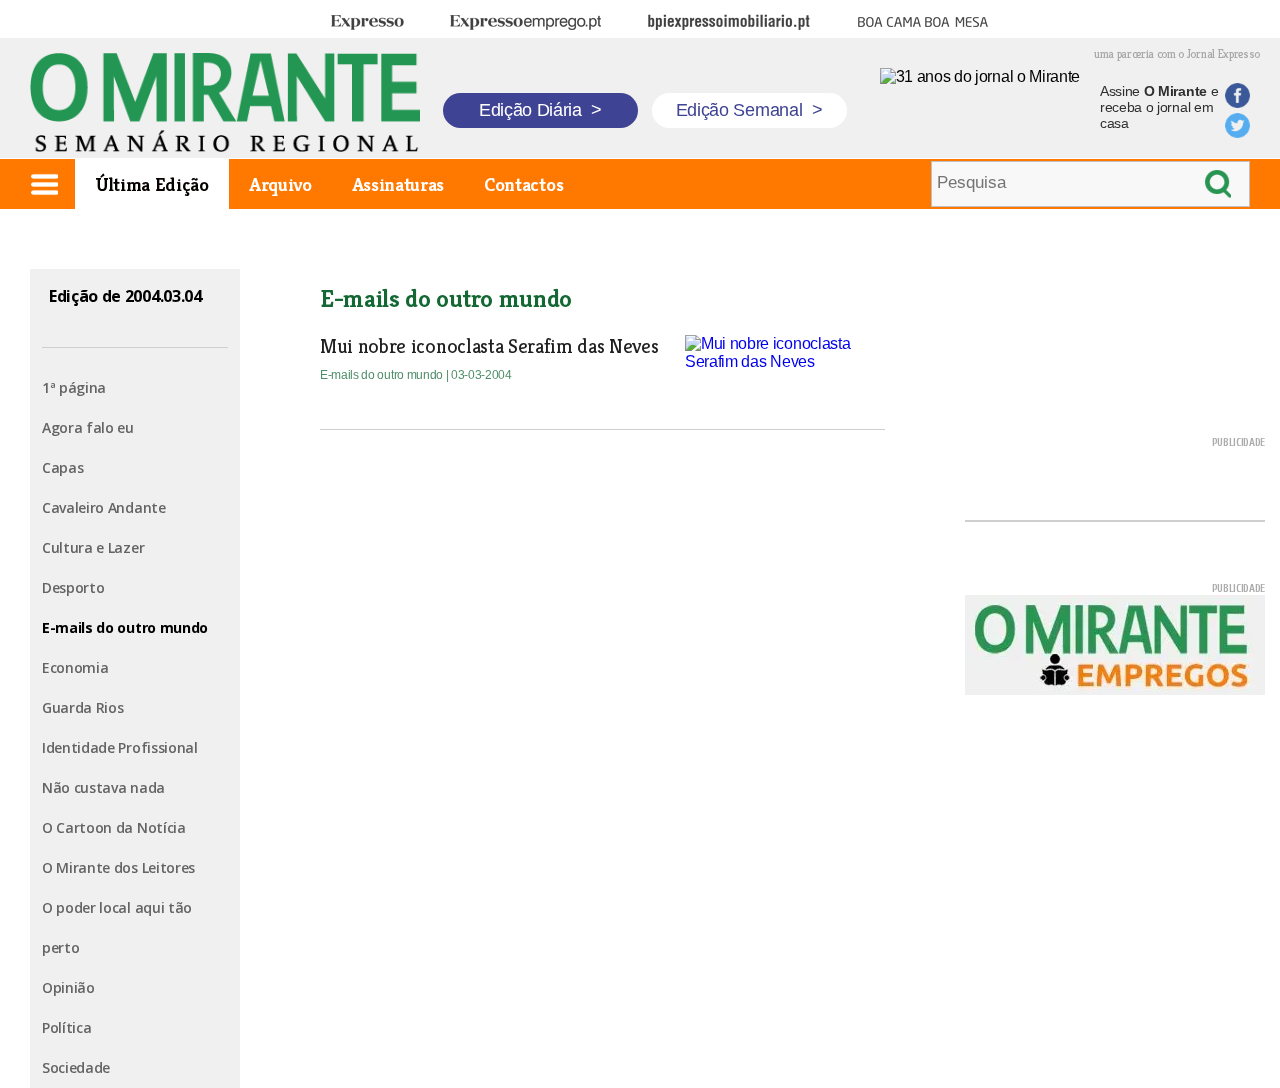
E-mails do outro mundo (125, 627)
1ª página (74, 387)
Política (66, 1027)
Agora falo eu (88, 427)
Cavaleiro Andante (104, 507)
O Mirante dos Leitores (118, 867)
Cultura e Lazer (93, 547)
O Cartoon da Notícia (114, 827)
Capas (62, 467)
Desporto (73, 587)
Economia (75, 667)
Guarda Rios (82, 707)
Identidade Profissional (120, 747)
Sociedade (76, 1067)
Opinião (68, 987)
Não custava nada (103, 787)
